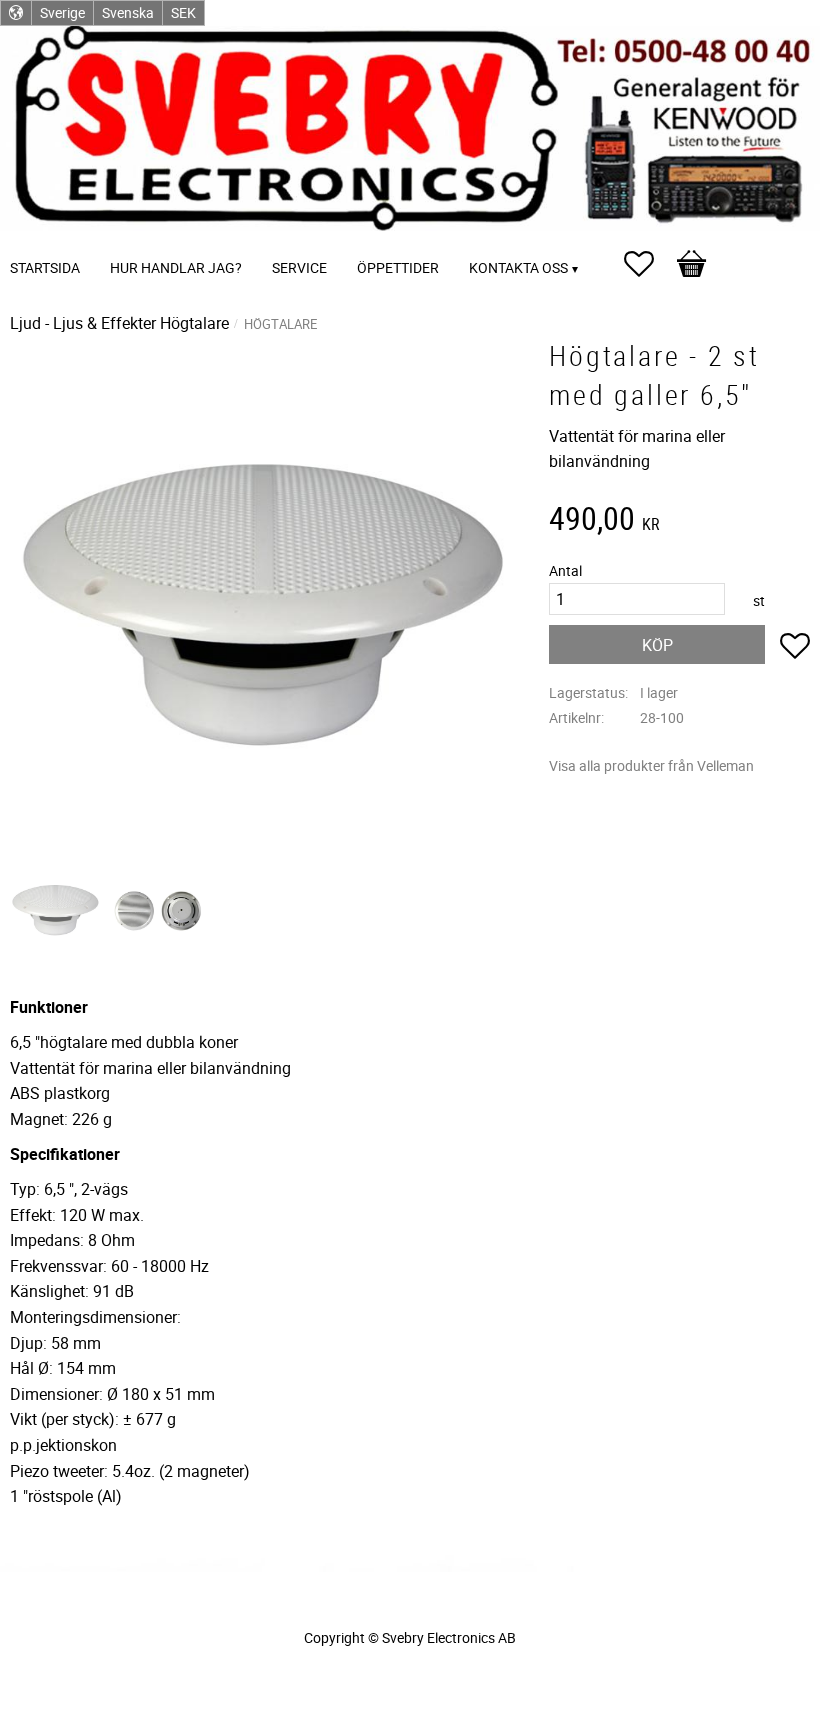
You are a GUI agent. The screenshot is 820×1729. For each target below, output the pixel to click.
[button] (649, 264)
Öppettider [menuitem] (398, 267)
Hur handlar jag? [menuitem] (176, 267)
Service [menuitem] (299, 267)
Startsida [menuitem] (45, 267)
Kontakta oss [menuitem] (518, 267)
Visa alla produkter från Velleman (651, 765)
